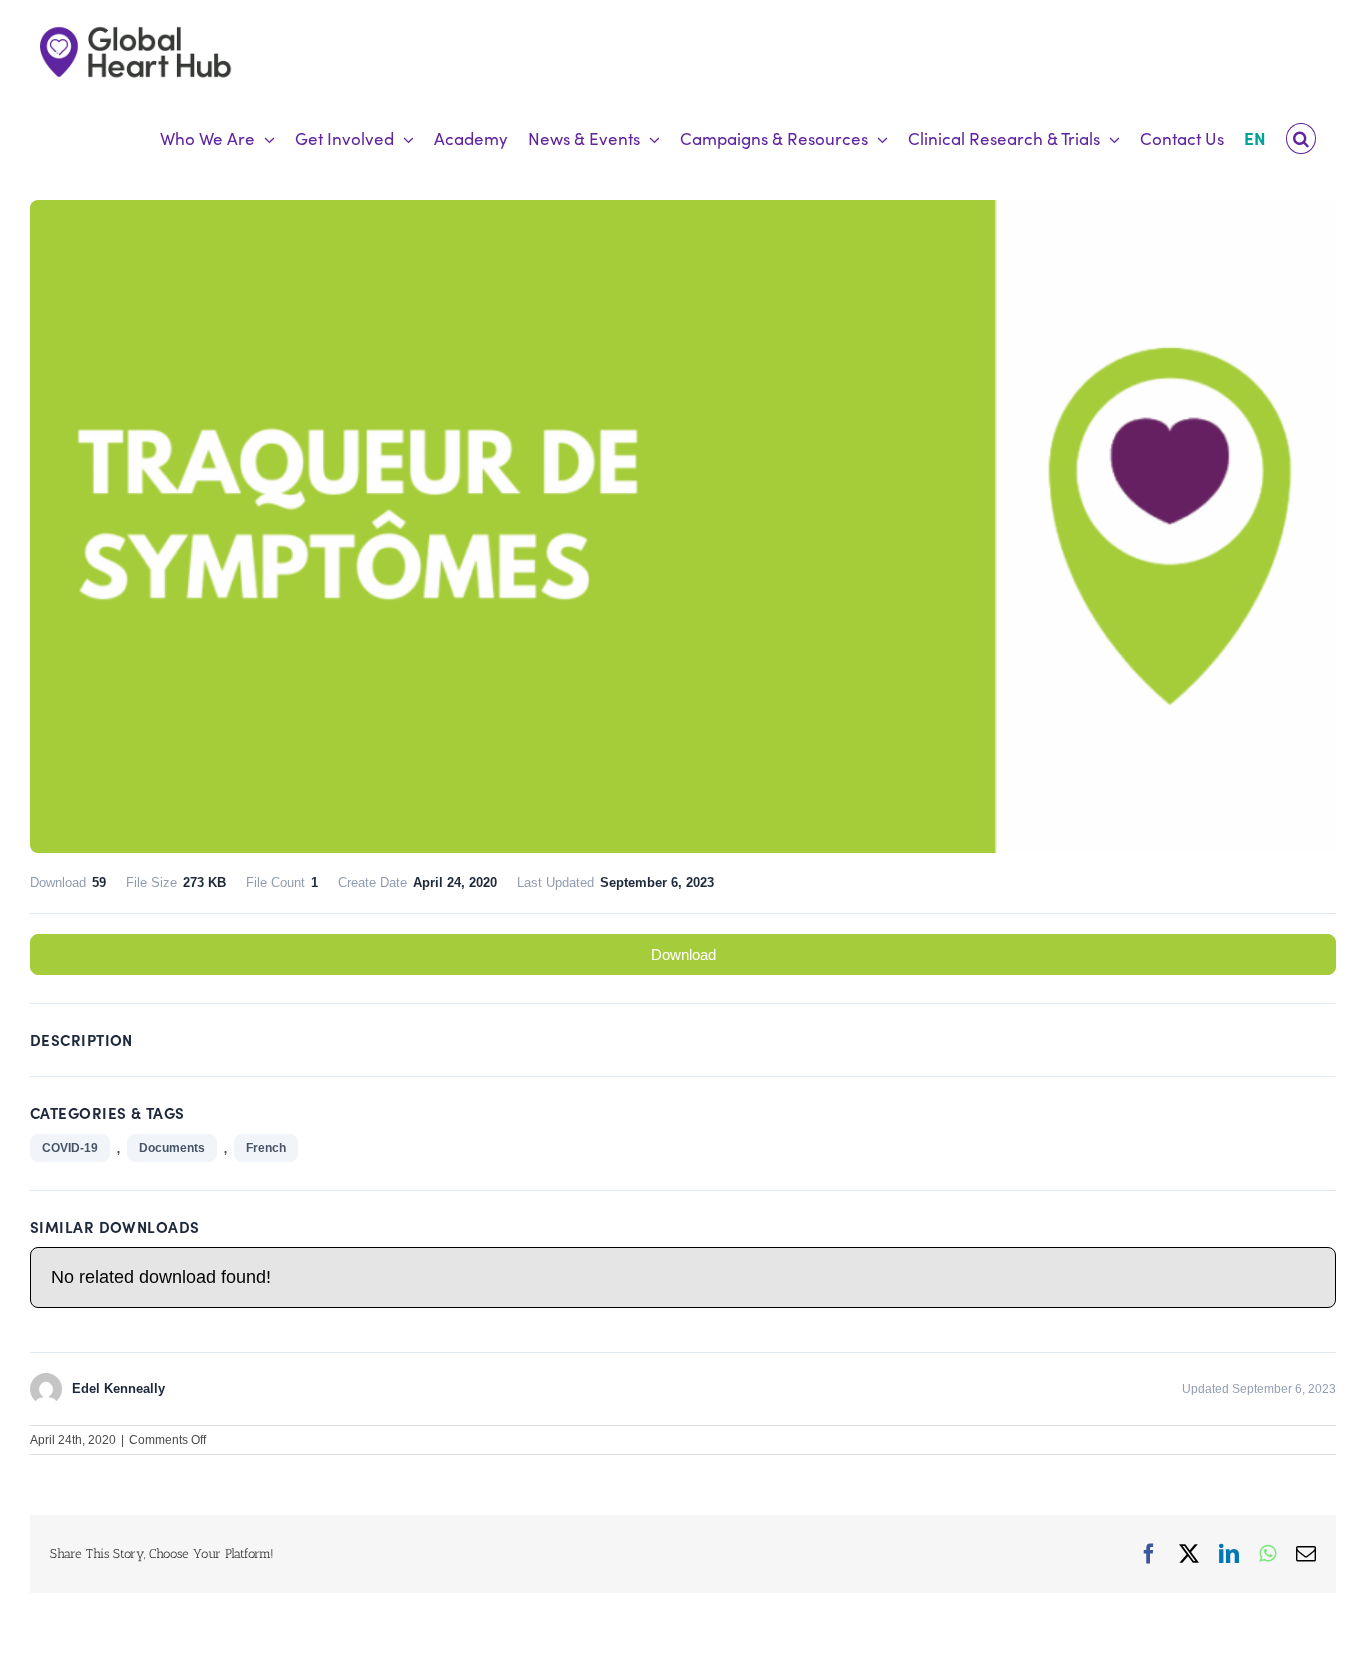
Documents (172, 1148)
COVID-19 (70, 1148)
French (266, 1148)
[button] (1301, 139)
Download (683, 954)
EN (1255, 138)
